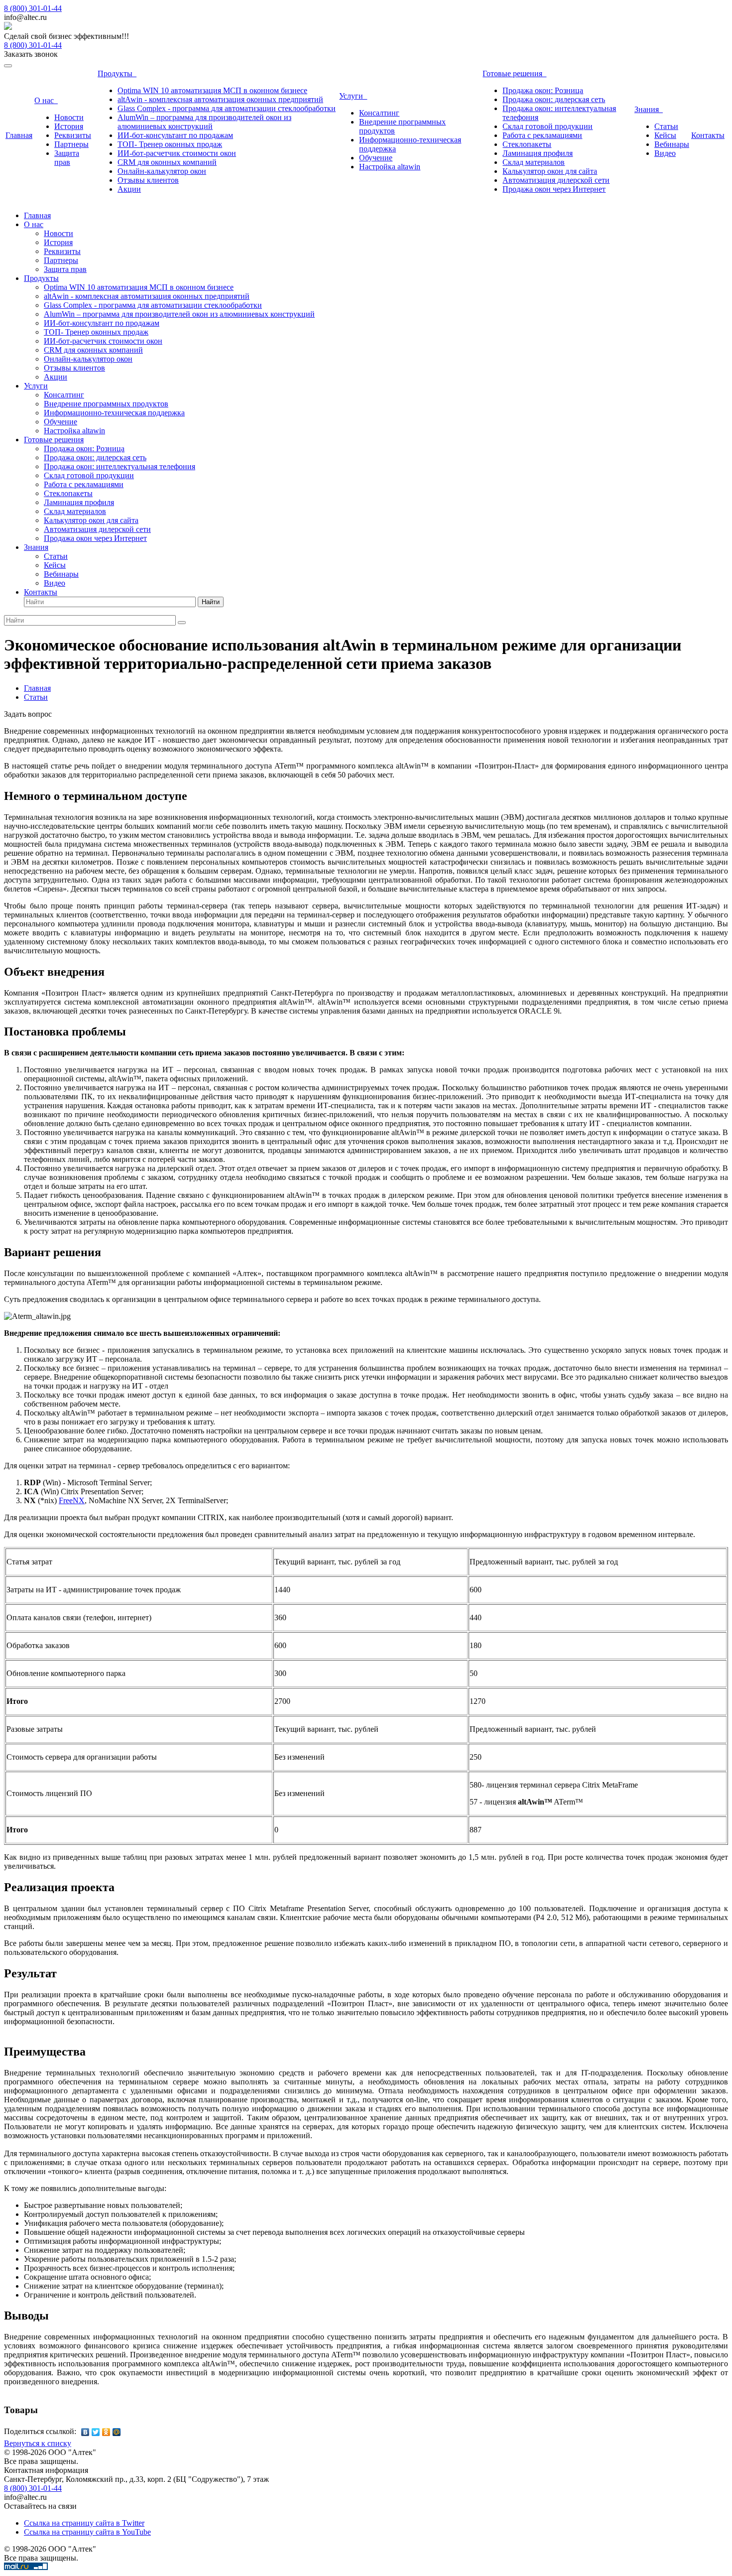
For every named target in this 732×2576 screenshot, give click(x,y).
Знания (649, 109)
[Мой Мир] (117, 2432)
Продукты (117, 73)
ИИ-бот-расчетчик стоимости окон (177, 153)
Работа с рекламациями (542, 135)
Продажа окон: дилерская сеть (554, 99)
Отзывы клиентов (148, 180)
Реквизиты (73, 135)
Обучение (376, 158)
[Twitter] (96, 2432)
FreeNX (72, 1500)
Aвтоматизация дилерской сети (556, 180)
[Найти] (182, 623)
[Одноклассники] (106, 2432)
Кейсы (665, 135)
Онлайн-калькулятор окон (162, 171)
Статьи (666, 126)
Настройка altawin (390, 167)
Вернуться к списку (38, 2443)
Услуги (353, 96)
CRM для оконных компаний (167, 162)
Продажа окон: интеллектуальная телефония (120, 466)
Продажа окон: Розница (543, 90)
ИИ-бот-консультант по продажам (175, 135)
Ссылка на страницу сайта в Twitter (84, 2523)
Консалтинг (379, 113)
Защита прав (67, 158)
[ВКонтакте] (85, 2432)
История (69, 126)
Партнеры (71, 144)
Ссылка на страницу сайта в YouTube (87, 2532)
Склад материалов (534, 162)
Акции (129, 189)
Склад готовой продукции (548, 126)
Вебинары (672, 144)
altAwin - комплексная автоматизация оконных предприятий (220, 99)
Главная (19, 135)
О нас (46, 100)
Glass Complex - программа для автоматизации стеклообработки (227, 108)
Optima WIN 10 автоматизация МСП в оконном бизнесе (212, 90)
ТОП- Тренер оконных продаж (170, 144)
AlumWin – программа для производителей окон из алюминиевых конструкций (204, 122)
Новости (69, 117)
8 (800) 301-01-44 (33, 8)
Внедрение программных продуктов (106, 404)
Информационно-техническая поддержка (114, 413)
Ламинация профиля (538, 153)
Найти (211, 602)
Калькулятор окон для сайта (550, 171)
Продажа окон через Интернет (554, 189)
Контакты (708, 135)
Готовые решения (514, 73)
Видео (665, 153)
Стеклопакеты (527, 144)
